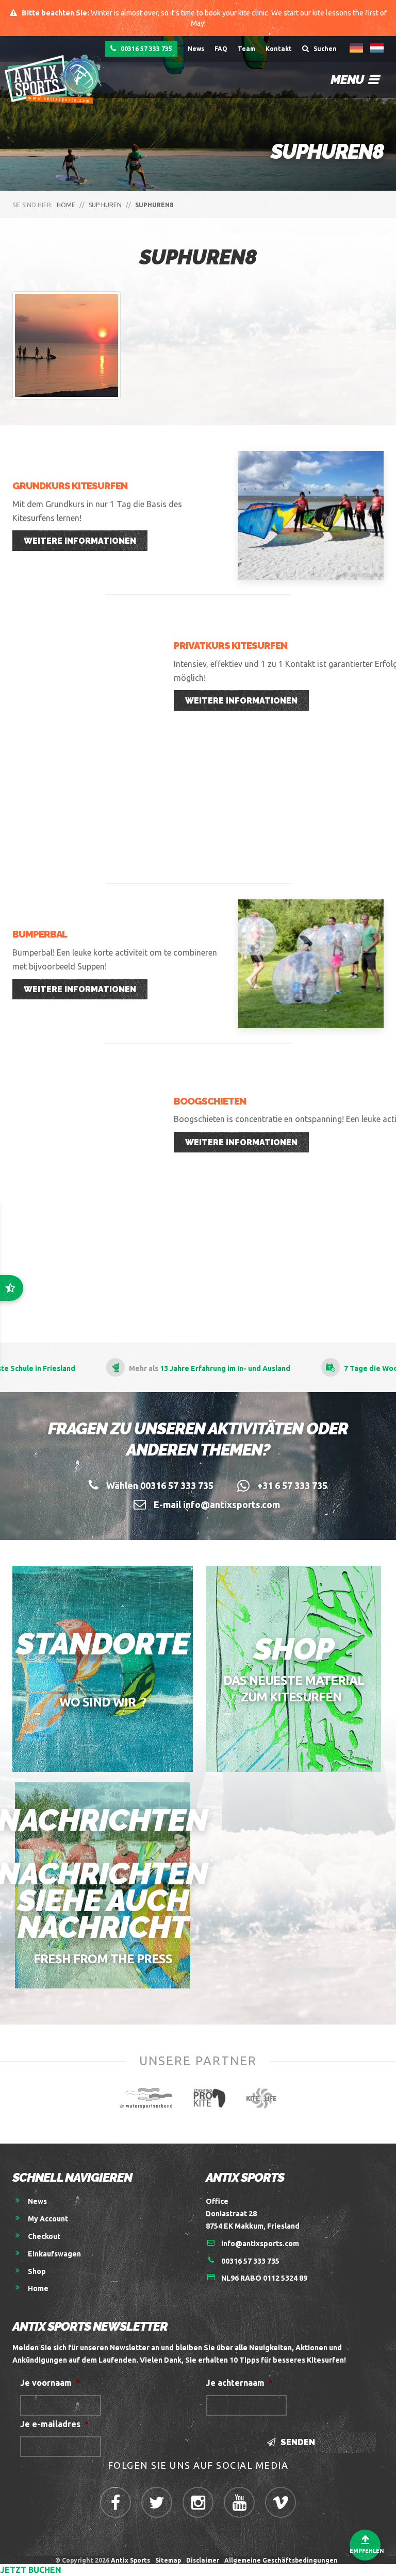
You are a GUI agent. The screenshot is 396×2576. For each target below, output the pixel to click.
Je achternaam (239, 2383)
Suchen (324, 49)
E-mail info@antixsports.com (217, 1504)
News (196, 49)
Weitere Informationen (80, 541)
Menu (348, 80)
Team (246, 49)
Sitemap (168, 2560)
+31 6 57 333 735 (292, 1485)
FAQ (221, 49)
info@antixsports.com (260, 2244)
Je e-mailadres (54, 2424)
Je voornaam (50, 2383)
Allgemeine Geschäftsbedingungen (283, 2560)
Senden (297, 2442)
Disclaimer (203, 2560)
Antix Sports (130, 2560)
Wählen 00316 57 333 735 (160, 1485)
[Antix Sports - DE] (56, 79)
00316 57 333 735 (146, 49)
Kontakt (279, 49)
